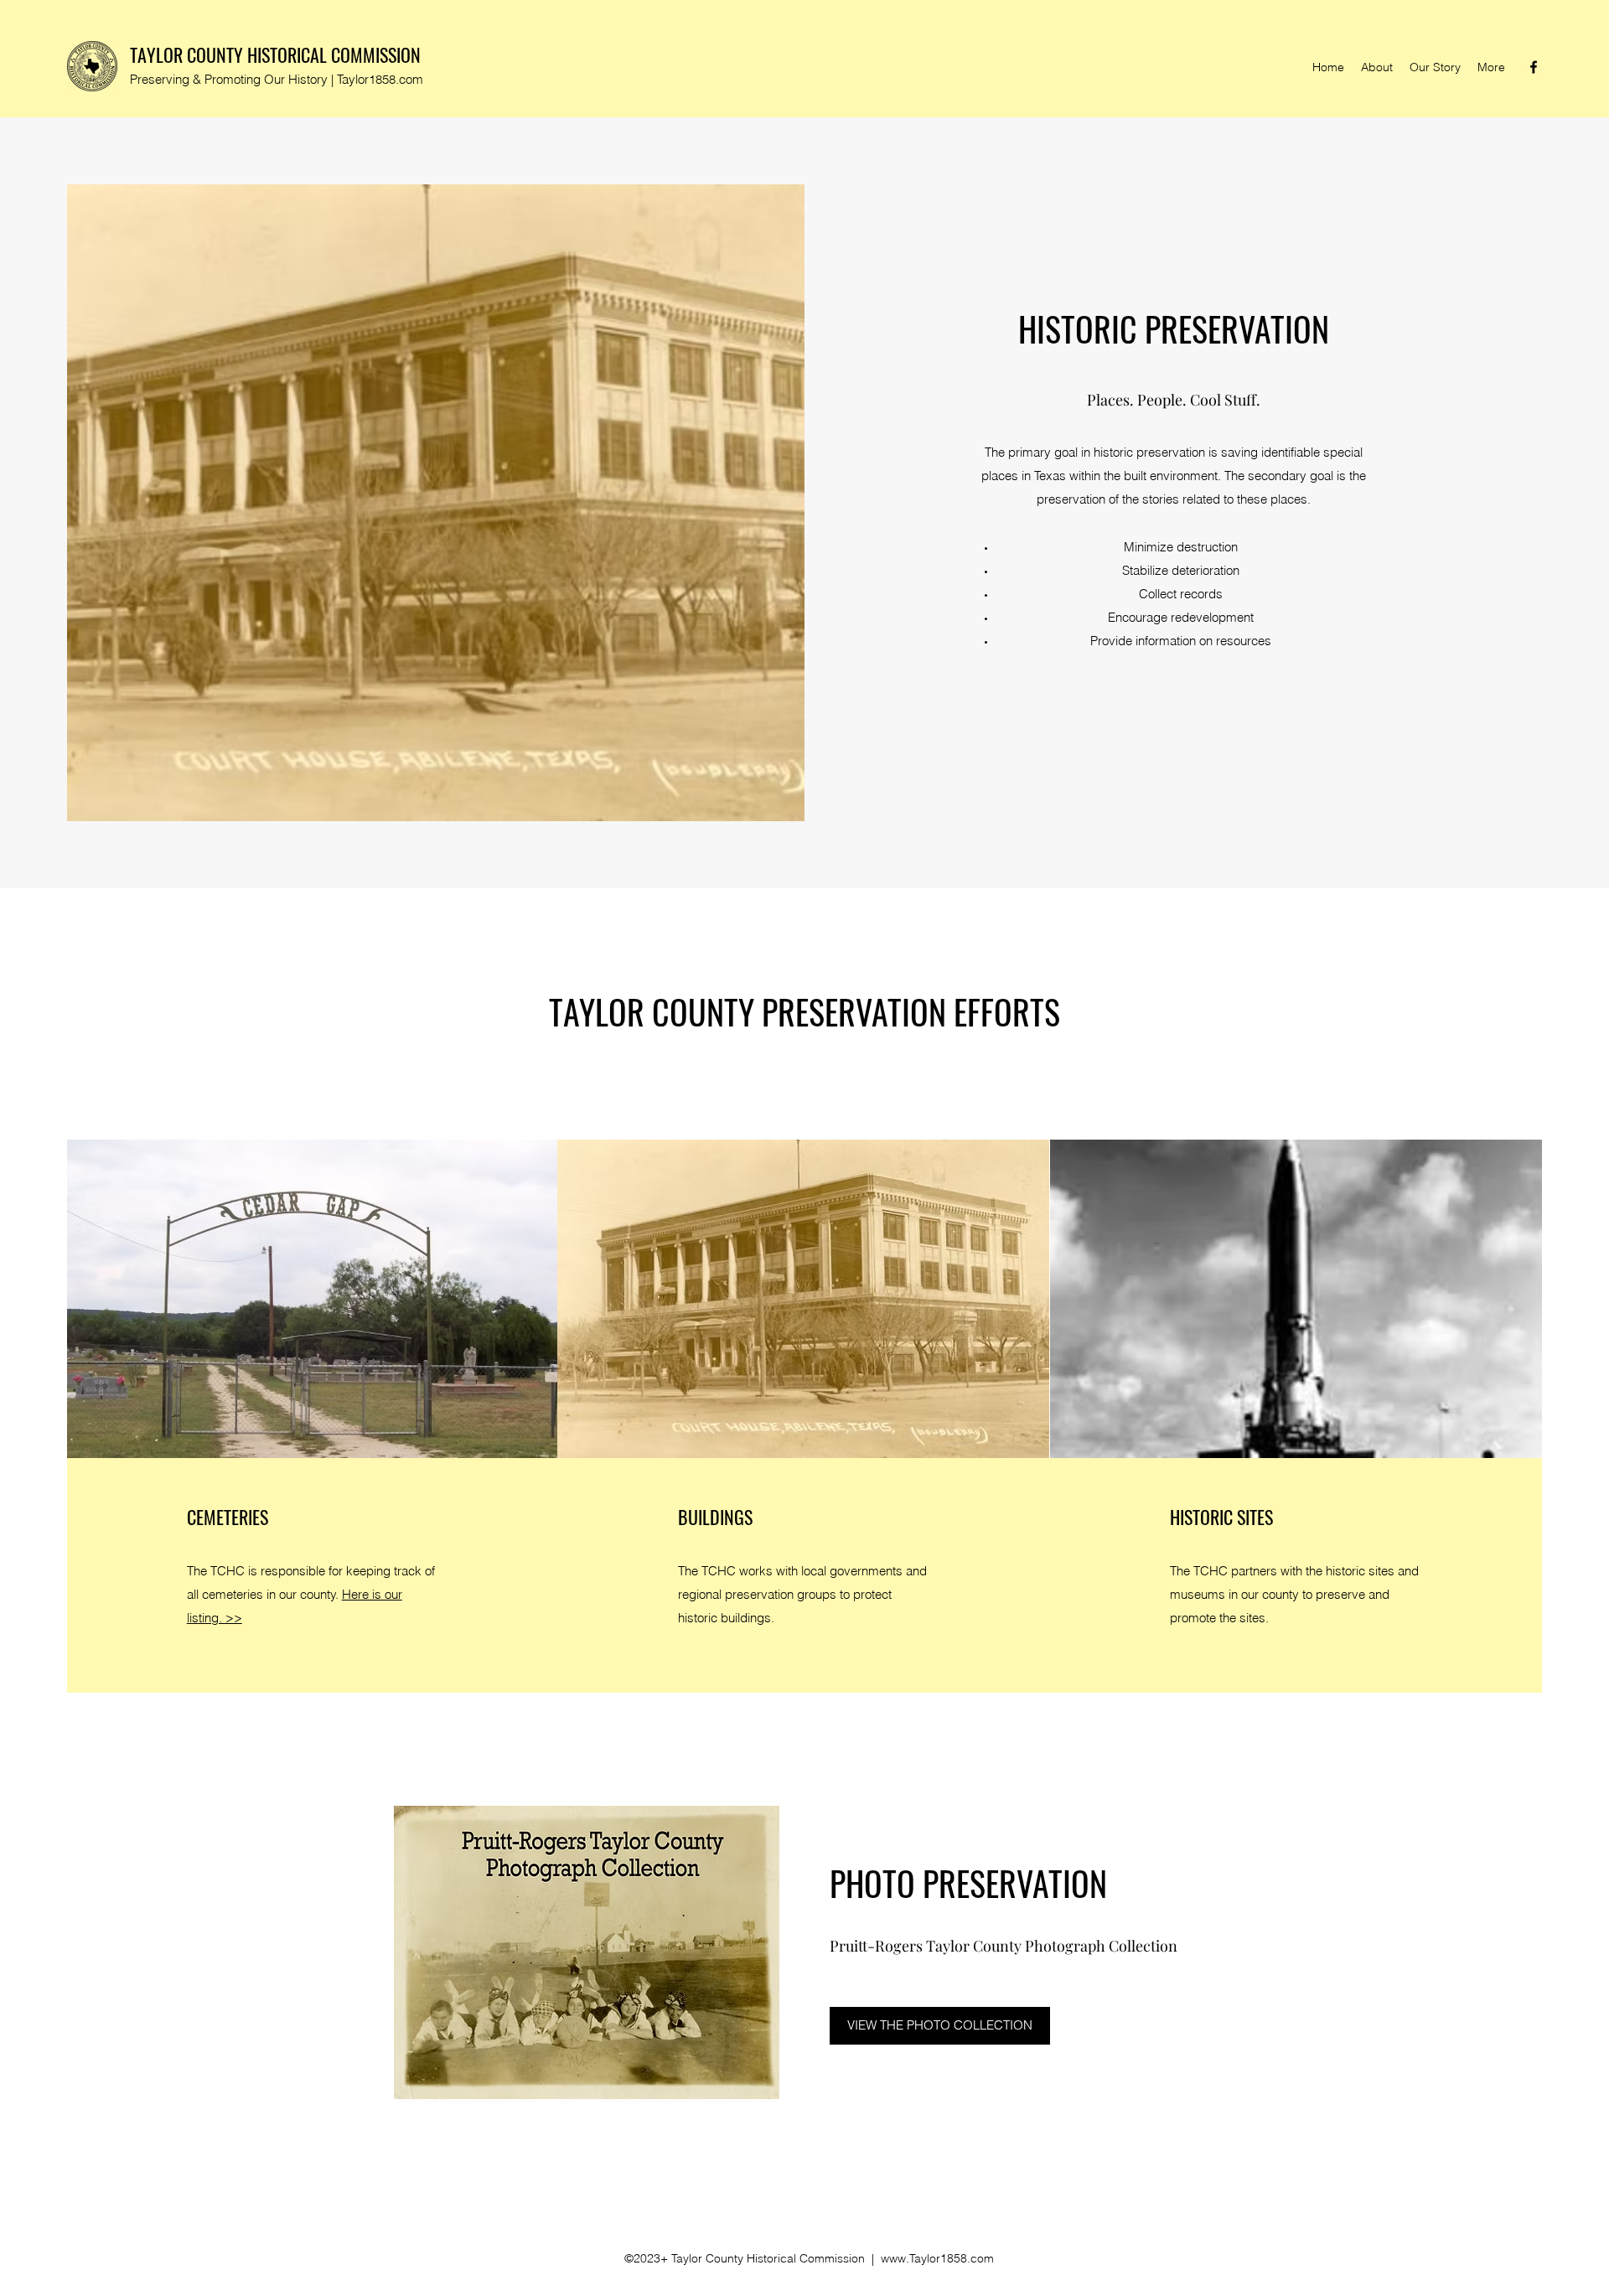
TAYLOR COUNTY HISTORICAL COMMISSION (275, 54)
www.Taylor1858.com (937, 2258)
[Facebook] (1534, 67)
